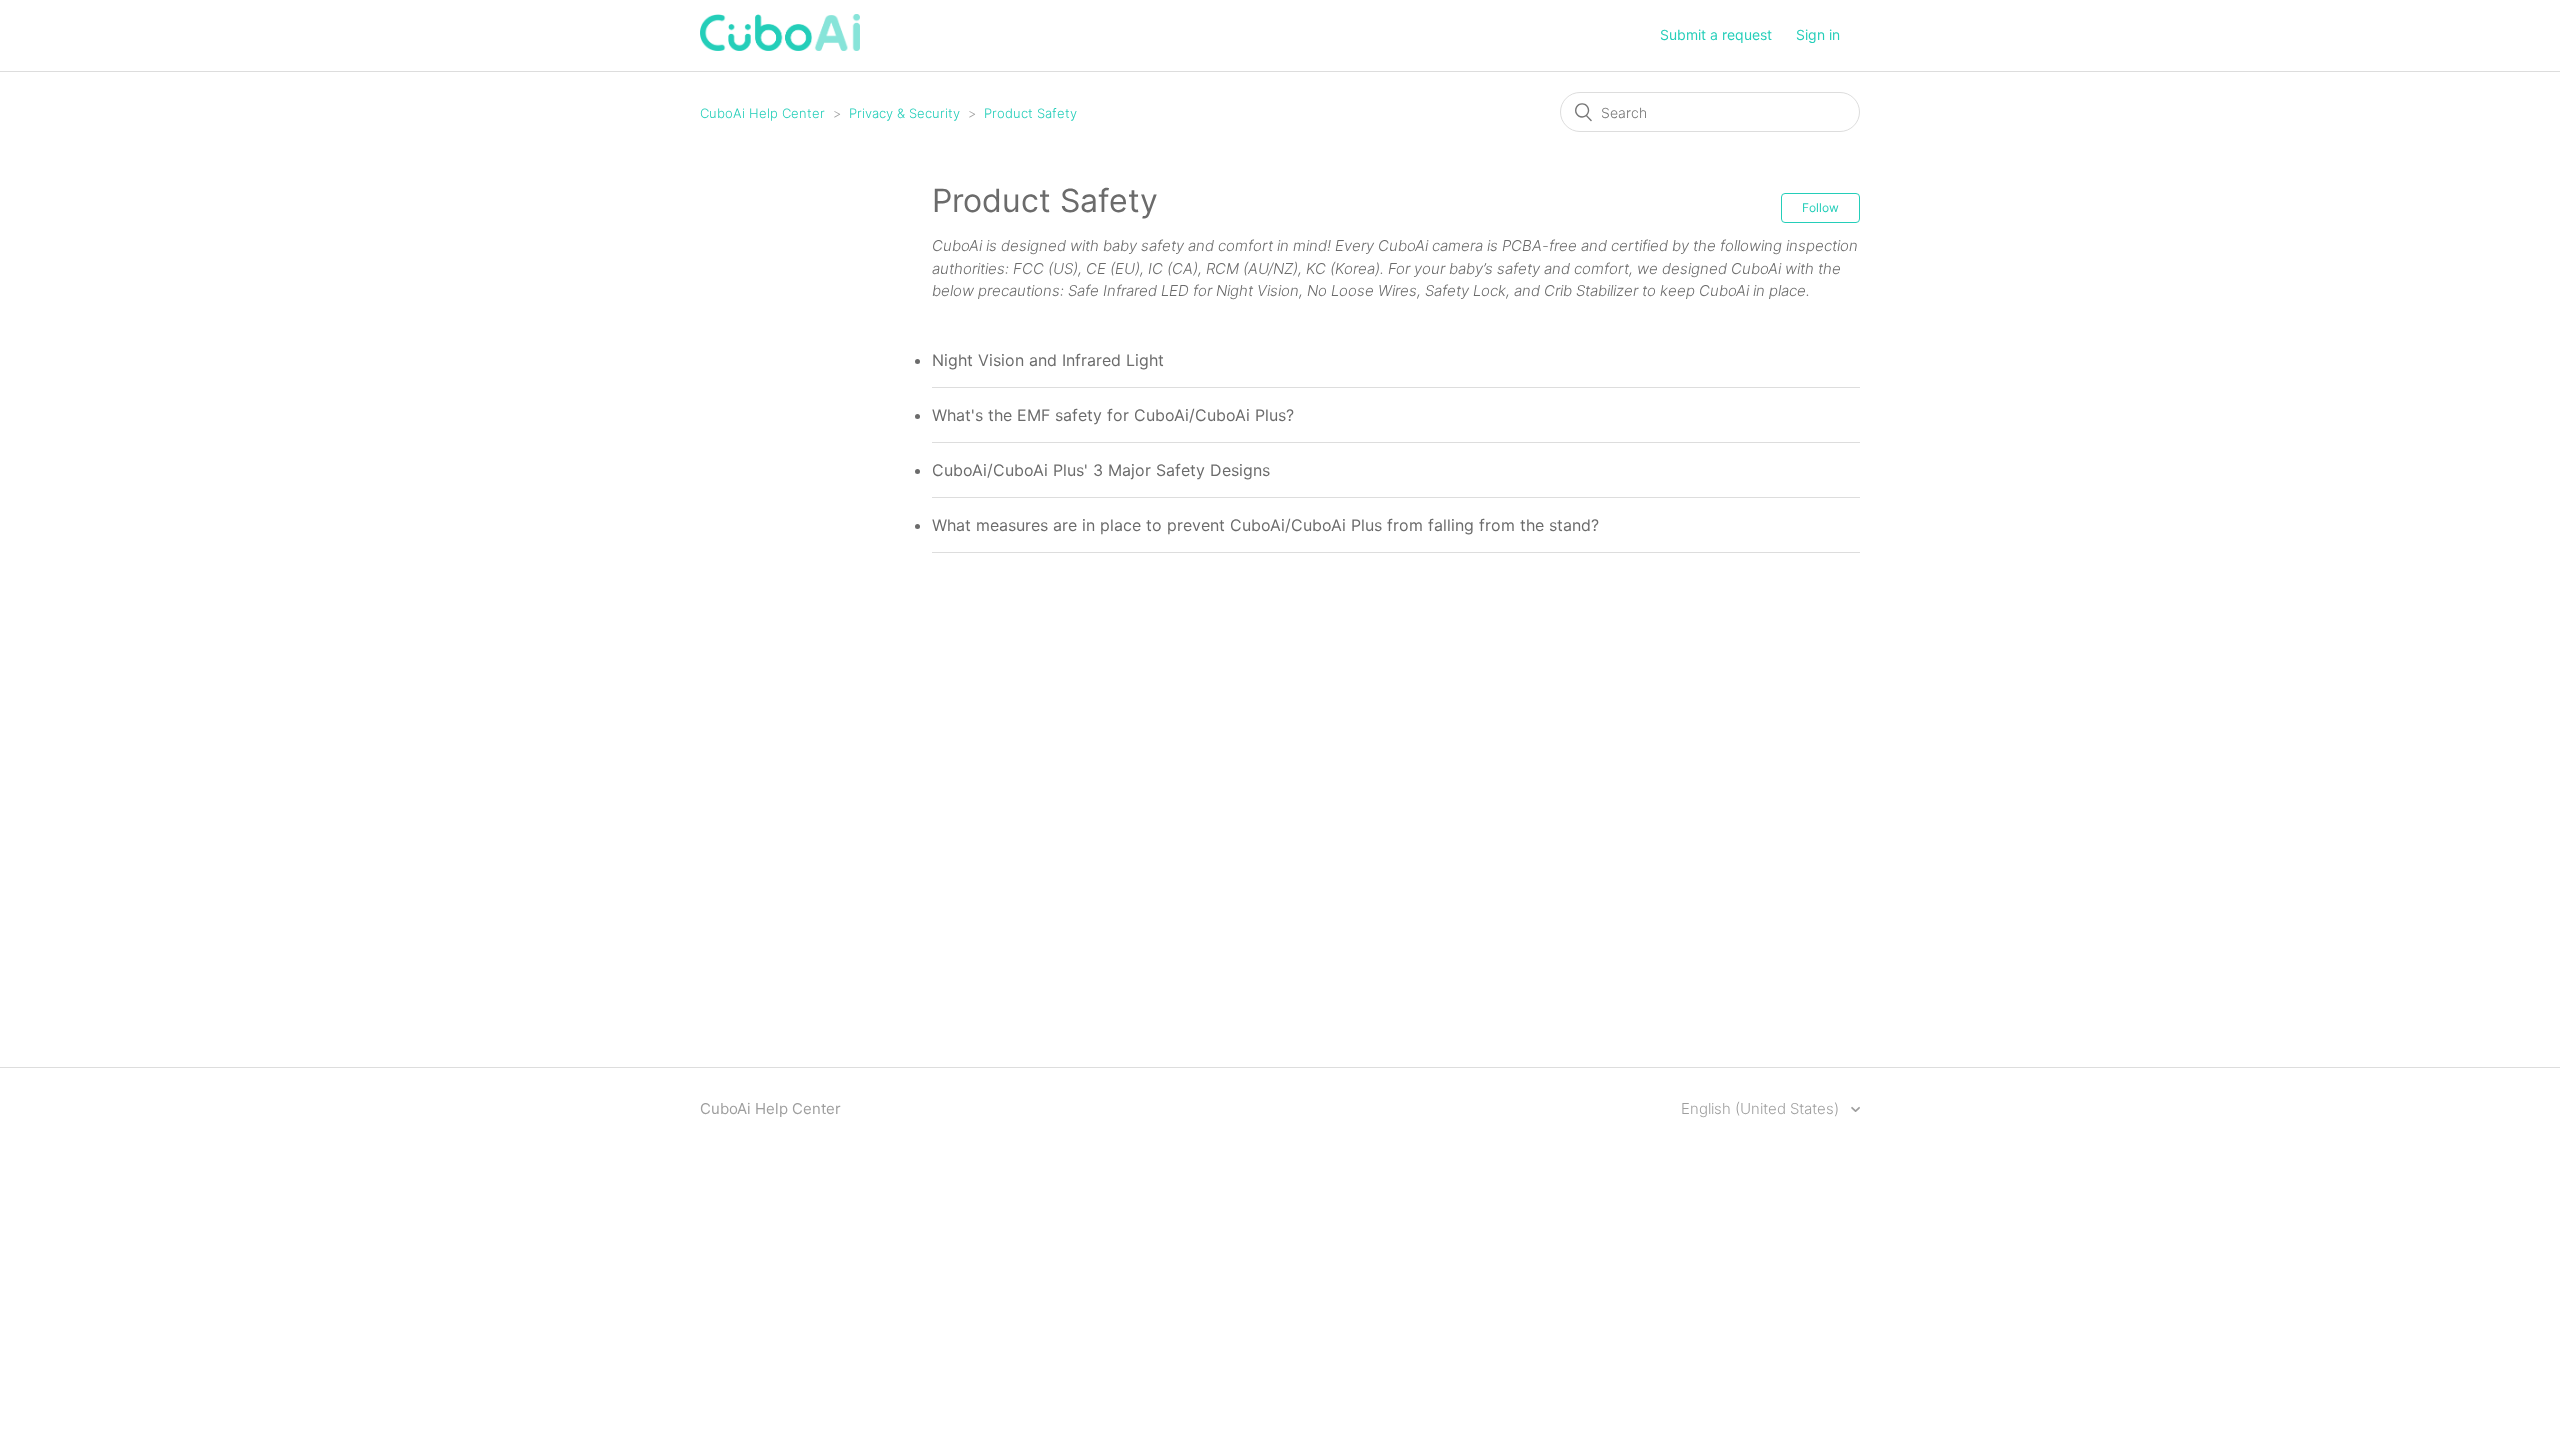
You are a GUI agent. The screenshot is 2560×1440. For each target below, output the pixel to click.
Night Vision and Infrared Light (1048, 360)
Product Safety (1030, 113)
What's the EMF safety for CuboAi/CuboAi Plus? (1113, 415)
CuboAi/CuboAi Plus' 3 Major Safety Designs (1101, 470)
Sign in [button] (1818, 34)
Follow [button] (1820, 207)
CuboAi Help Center (762, 113)
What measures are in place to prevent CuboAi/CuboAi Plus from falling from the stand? (1265, 525)
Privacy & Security (904, 113)
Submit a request (1716, 34)
